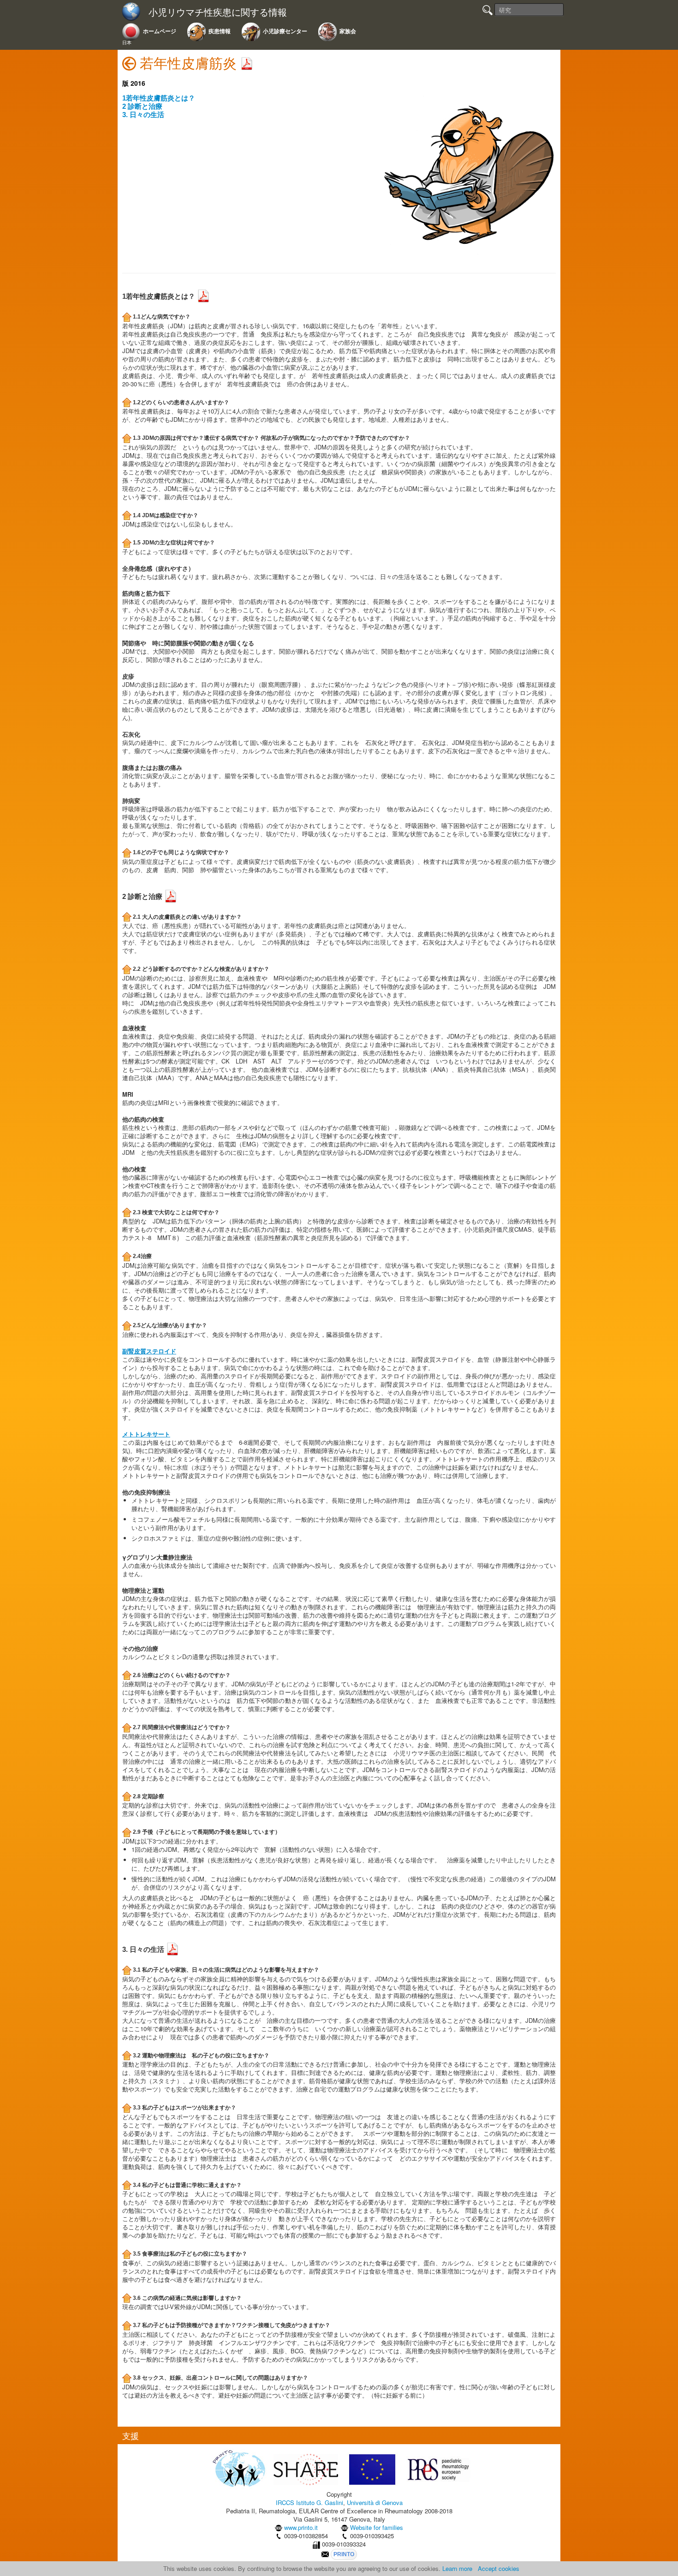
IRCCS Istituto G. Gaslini (309, 2502)
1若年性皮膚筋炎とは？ (159, 98)
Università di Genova (375, 2502)
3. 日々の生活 (143, 115)
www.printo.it (301, 2527)
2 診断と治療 (142, 106)
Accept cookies (499, 2568)
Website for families (377, 2527)
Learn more (457, 2568)
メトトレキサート (146, 1434)
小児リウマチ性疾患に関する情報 (218, 12)
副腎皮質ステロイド (149, 1351)
